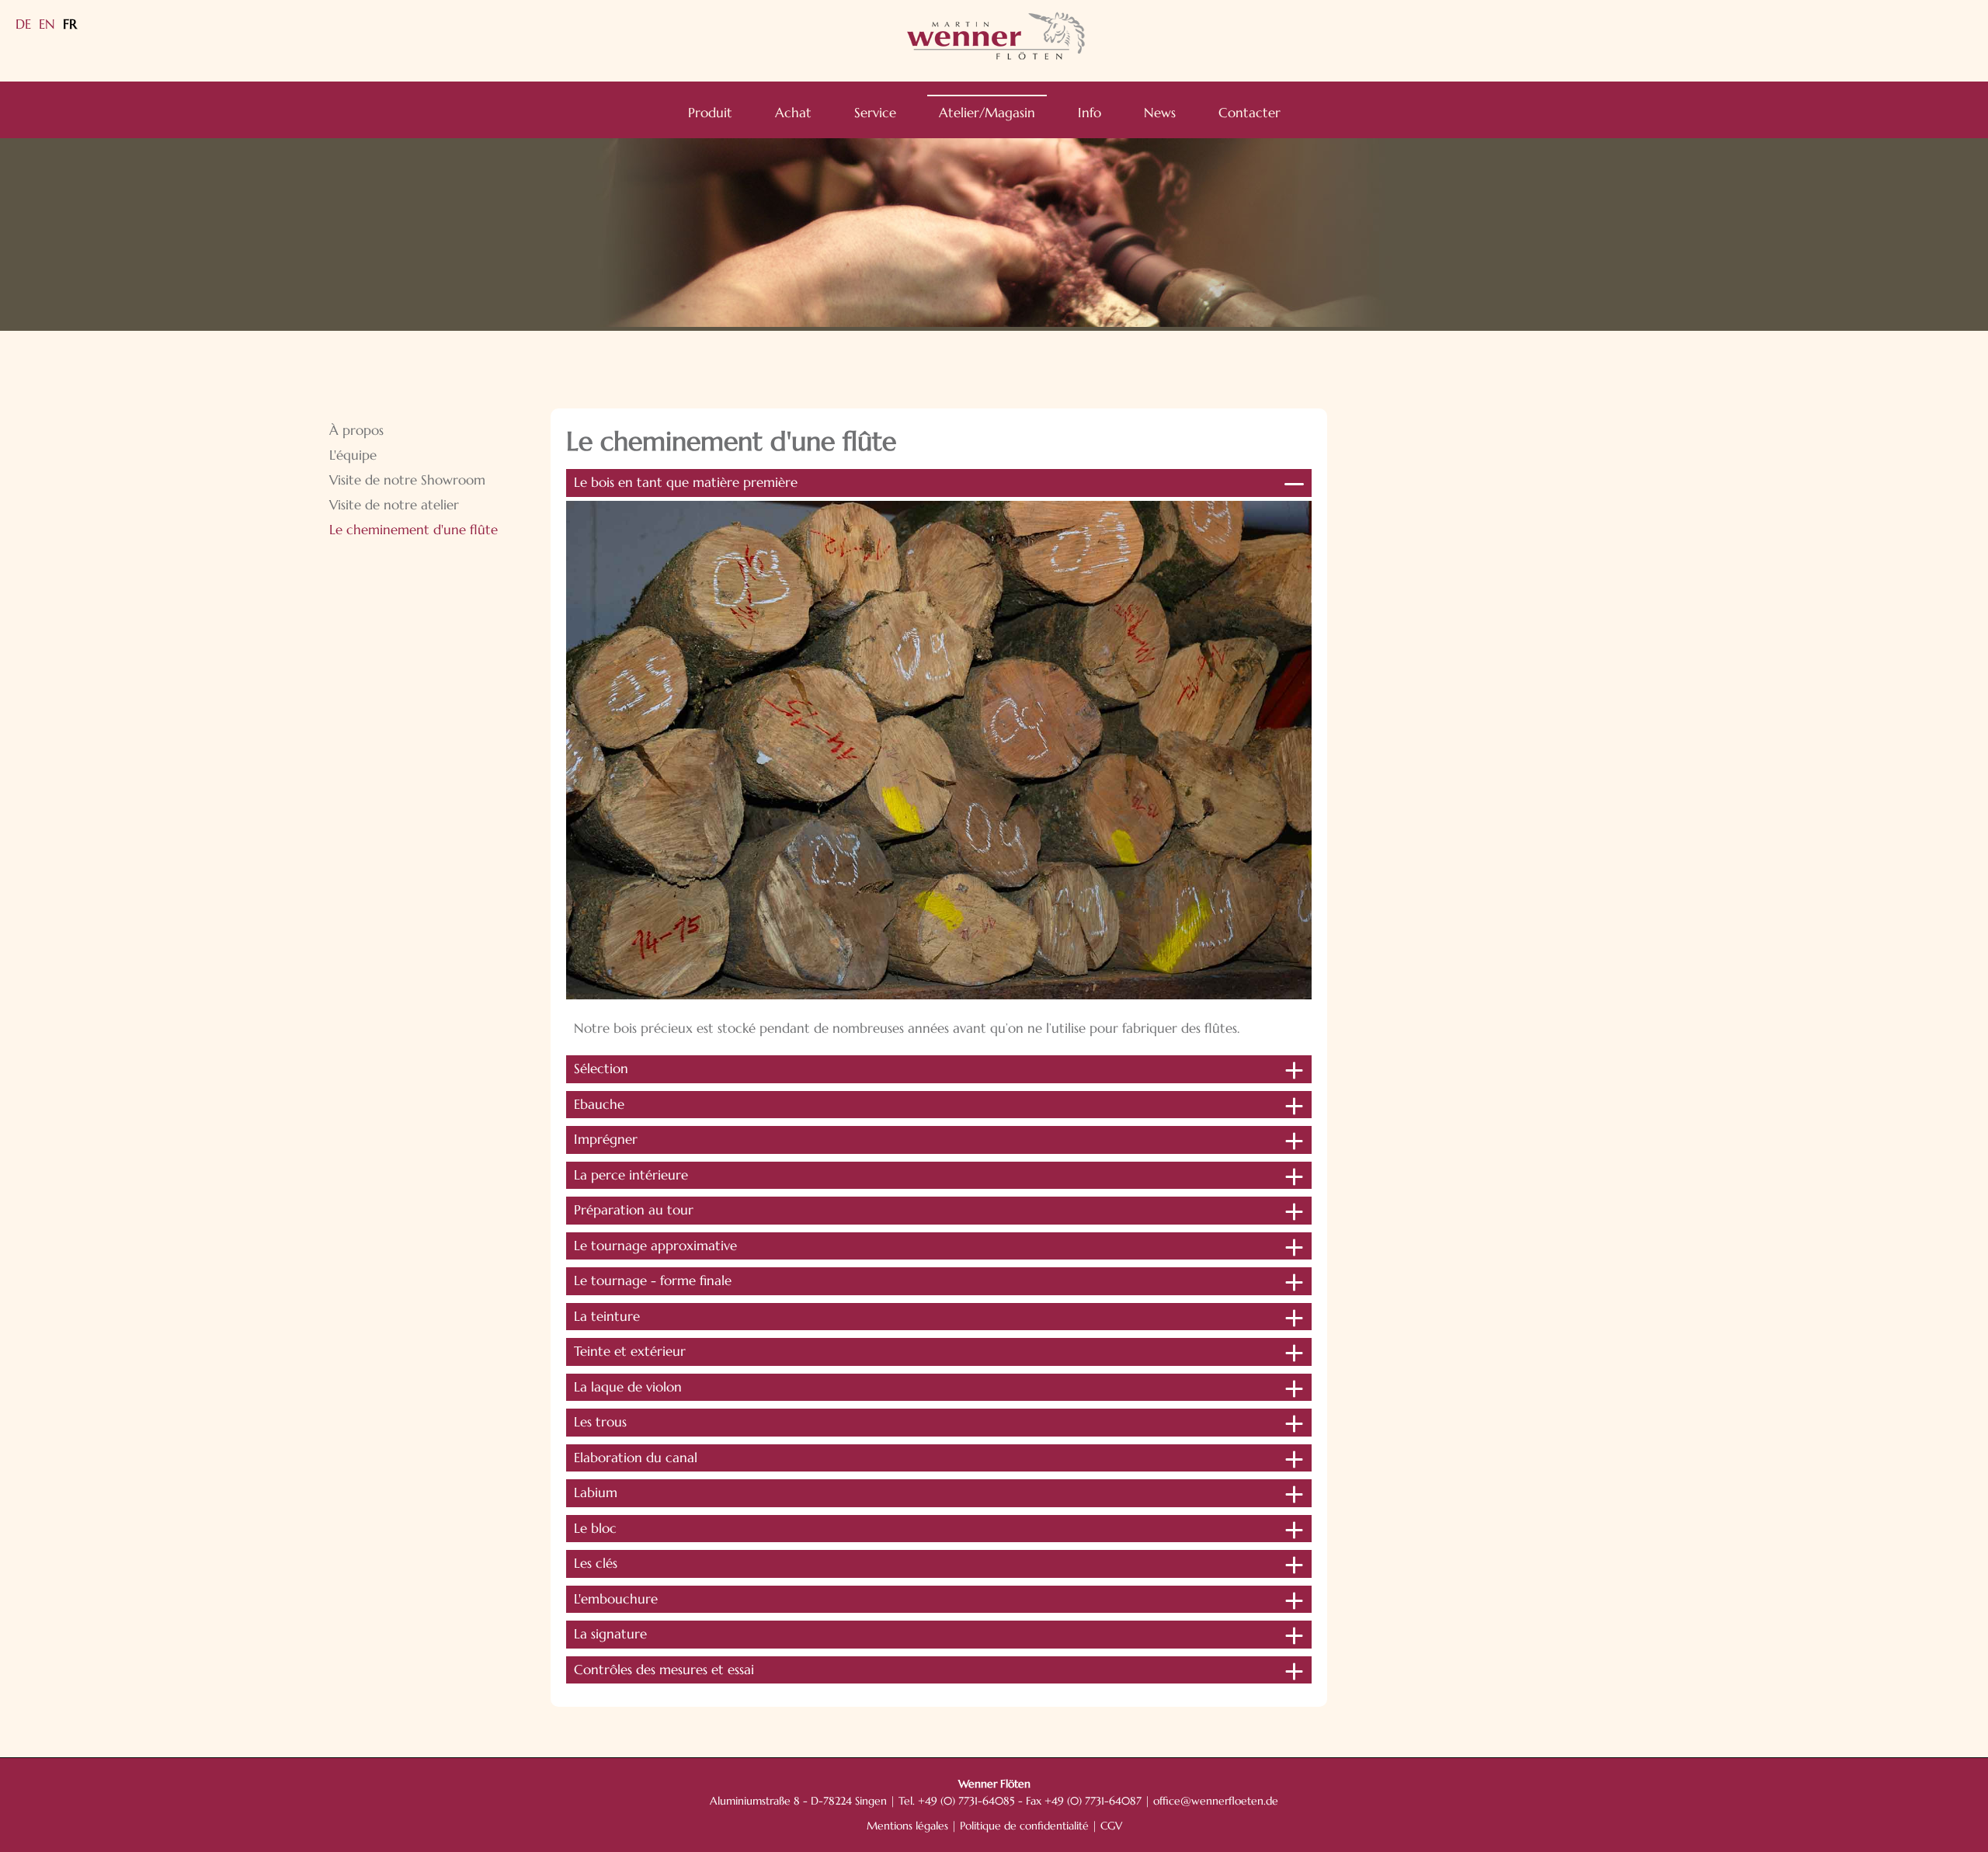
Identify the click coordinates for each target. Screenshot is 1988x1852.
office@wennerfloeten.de (1216, 1801)
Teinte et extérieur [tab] (630, 1351)
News (1160, 113)
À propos (356, 430)
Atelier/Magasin (987, 113)
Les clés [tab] (596, 1563)
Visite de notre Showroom (407, 480)
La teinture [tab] (607, 1316)
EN (47, 24)
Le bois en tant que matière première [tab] (686, 482)
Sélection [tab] (601, 1068)
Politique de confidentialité (1024, 1826)
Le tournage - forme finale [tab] (653, 1280)
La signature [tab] (610, 1634)
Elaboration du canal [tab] (636, 1458)
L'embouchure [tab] (616, 1599)
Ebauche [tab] (599, 1104)
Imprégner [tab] (606, 1139)
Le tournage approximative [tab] (655, 1246)
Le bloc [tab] (595, 1528)
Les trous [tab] (600, 1422)
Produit (710, 113)
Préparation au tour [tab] (634, 1210)
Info (1090, 113)
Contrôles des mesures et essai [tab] (664, 1670)
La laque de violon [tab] (628, 1387)
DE (23, 24)
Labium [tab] (596, 1492)
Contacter (1249, 113)
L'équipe (353, 455)
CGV (1111, 1826)
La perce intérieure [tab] (631, 1175)
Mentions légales (907, 1826)
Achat (793, 113)
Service (875, 113)
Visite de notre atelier (394, 505)
